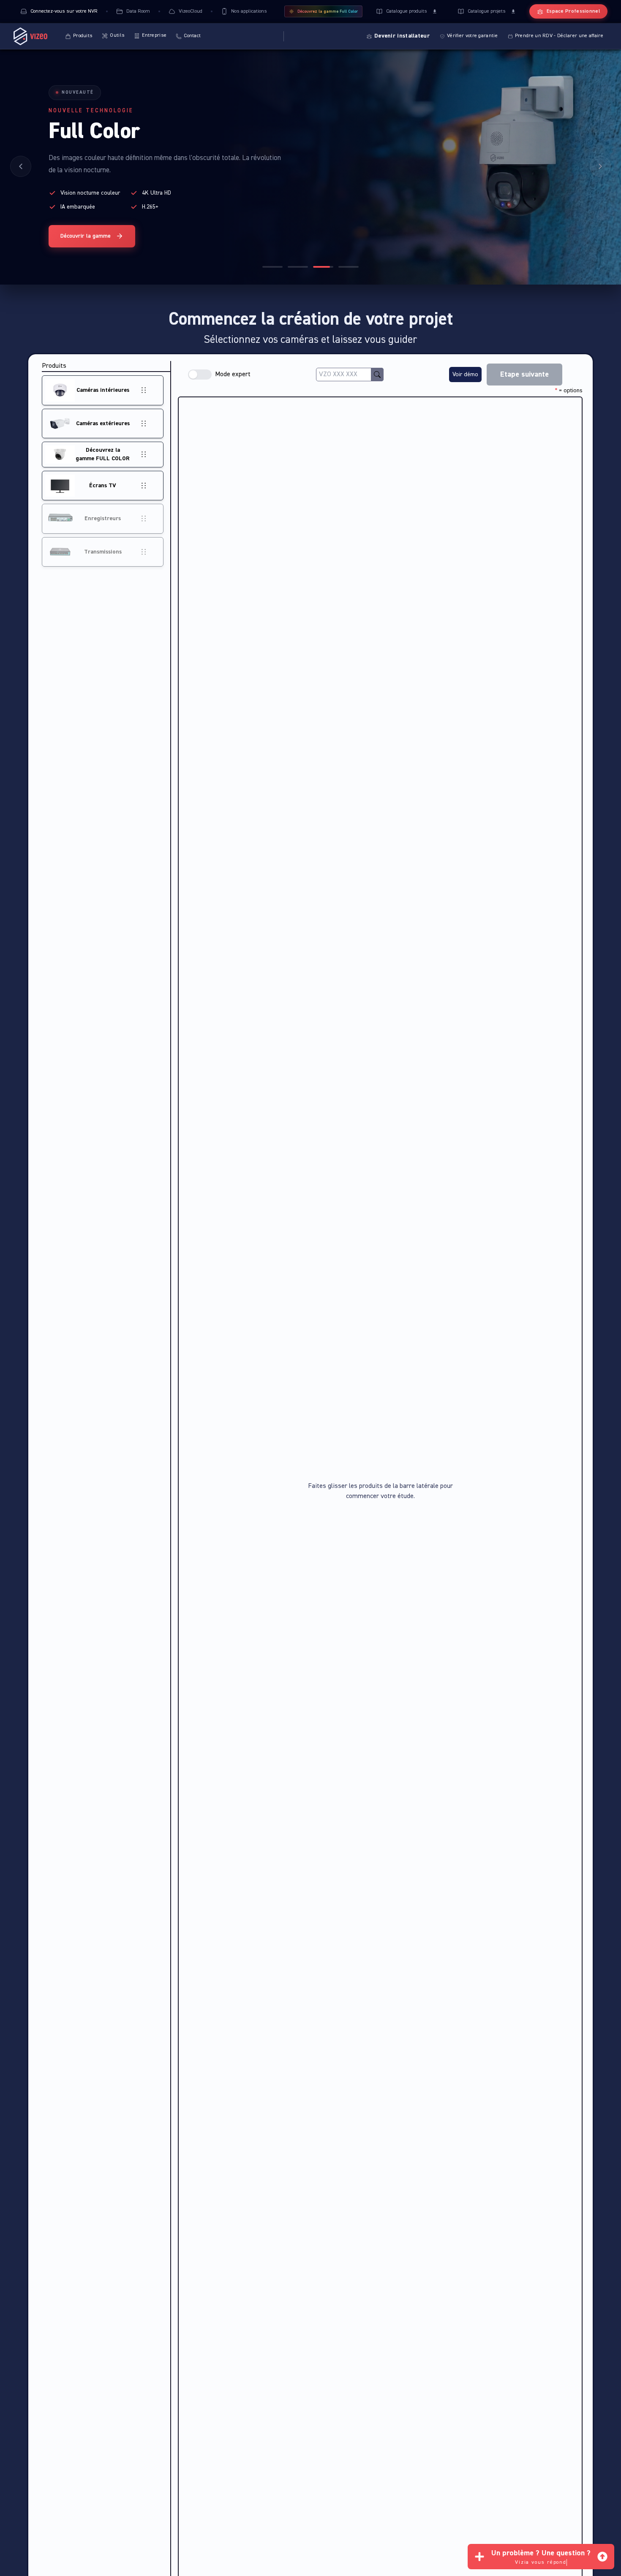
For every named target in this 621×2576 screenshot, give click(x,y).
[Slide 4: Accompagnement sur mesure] (349, 267)
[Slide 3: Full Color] (323, 267)
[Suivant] (600, 166)
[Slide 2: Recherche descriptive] (298, 267)
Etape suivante (524, 375)
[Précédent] (21, 166)
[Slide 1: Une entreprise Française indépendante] (272, 267)
